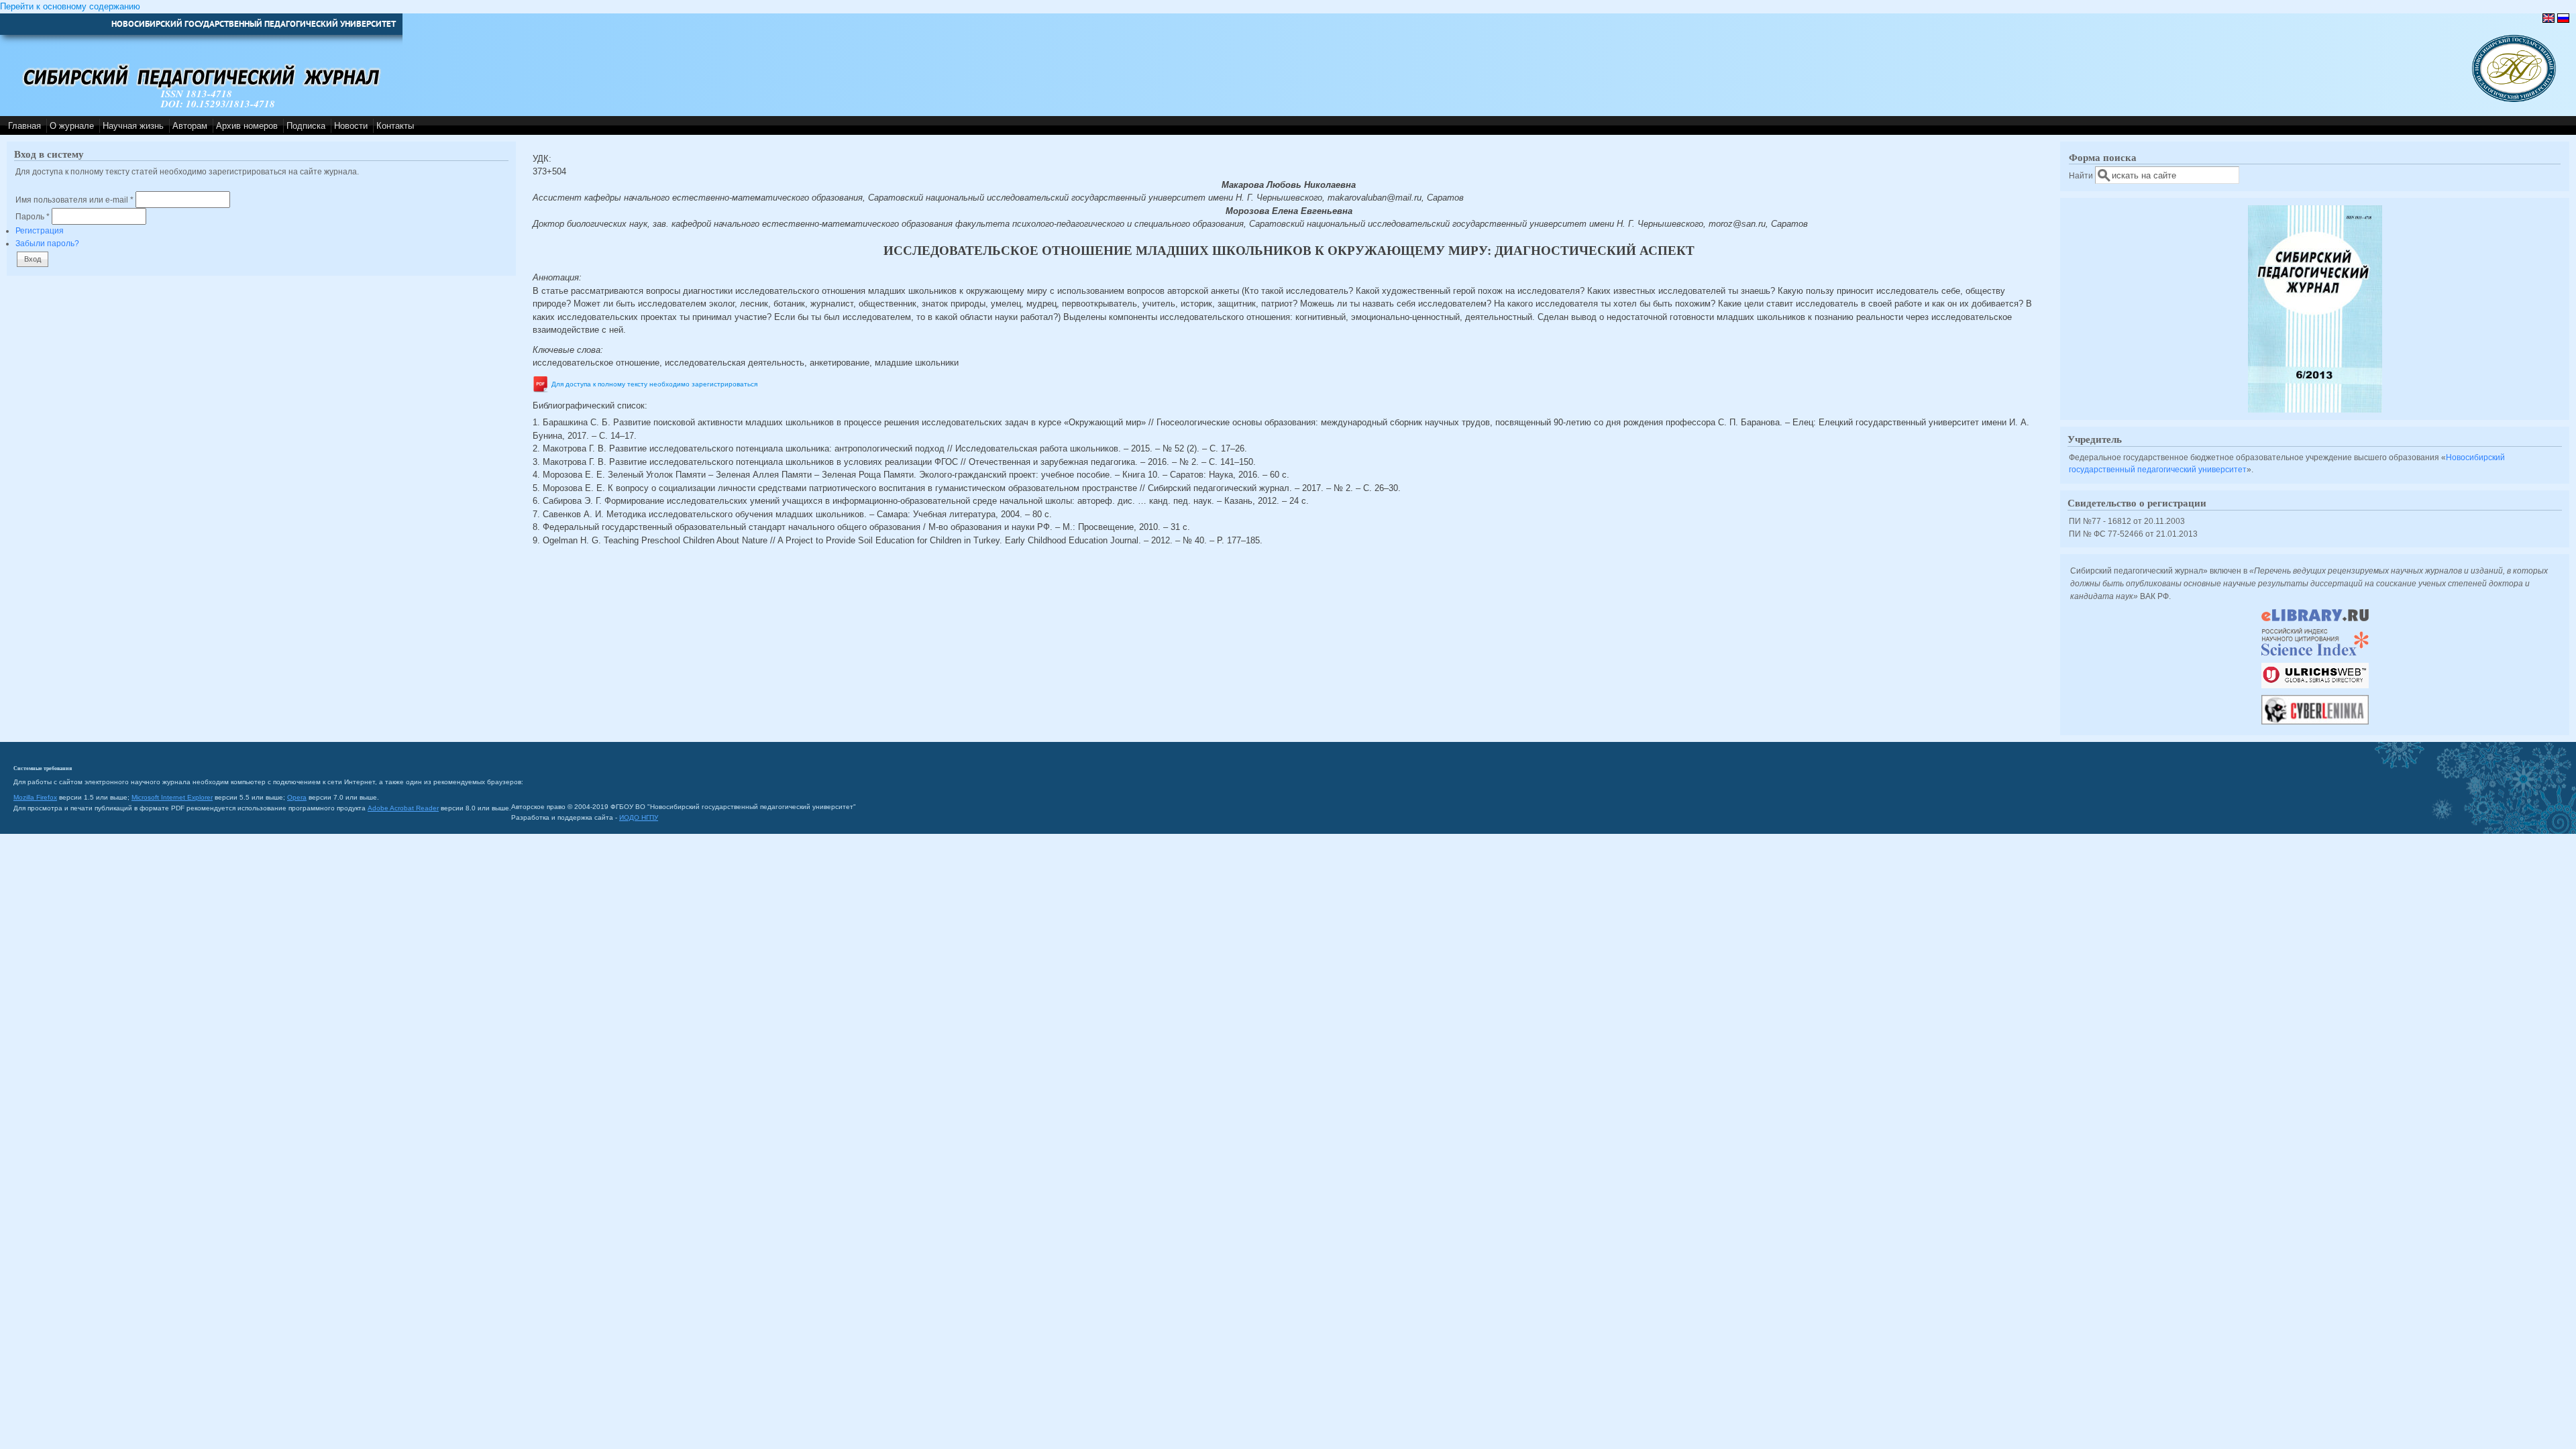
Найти (2082, 175)
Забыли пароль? (47, 243)
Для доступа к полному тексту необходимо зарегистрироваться (654, 384)
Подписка (306, 126)
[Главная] (2514, 99)
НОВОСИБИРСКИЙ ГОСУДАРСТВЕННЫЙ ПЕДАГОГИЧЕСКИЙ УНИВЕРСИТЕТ (254, 24)
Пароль (33, 216)
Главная (24, 126)
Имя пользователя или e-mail (74, 200)
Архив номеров (247, 126)
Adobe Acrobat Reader (403, 808)
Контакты (395, 126)
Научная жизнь (133, 126)
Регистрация (40, 230)
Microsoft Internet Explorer (172, 797)
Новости (351, 126)
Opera (297, 797)
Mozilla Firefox (35, 797)
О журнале (72, 126)
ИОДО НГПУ (639, 817)
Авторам (190, 126)
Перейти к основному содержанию (70, 6)
